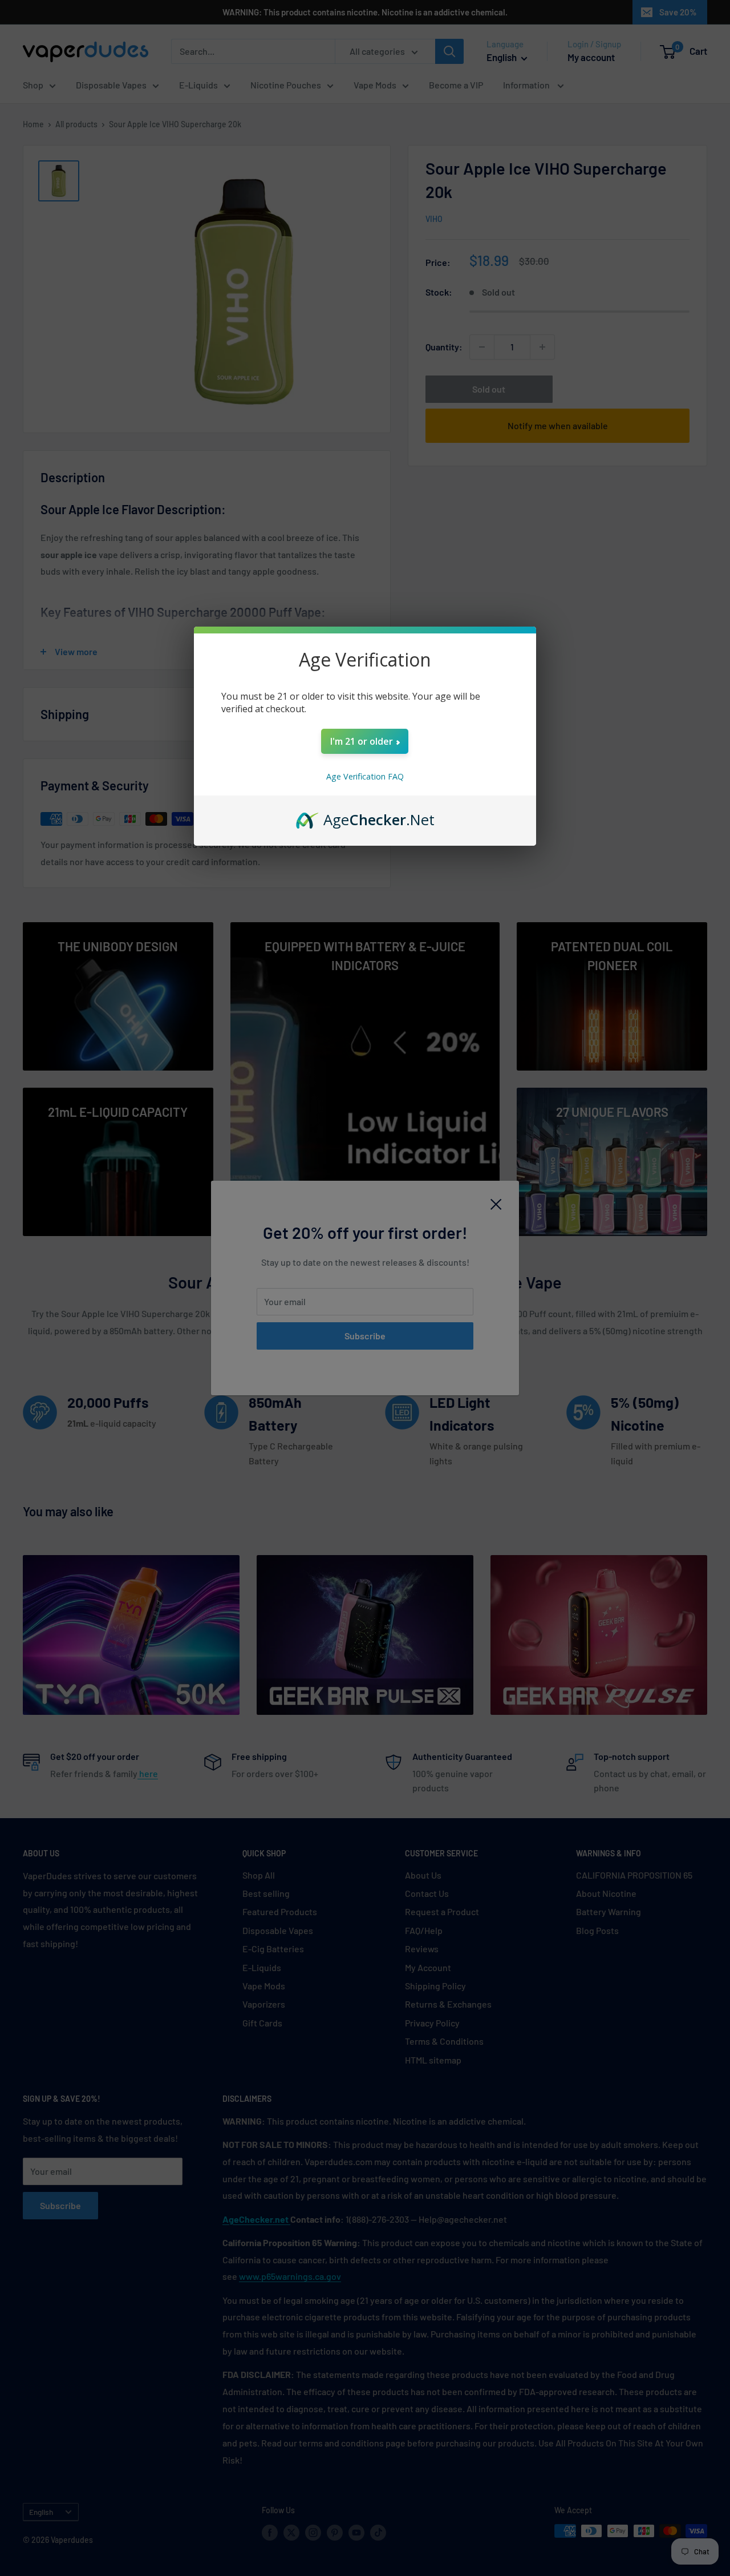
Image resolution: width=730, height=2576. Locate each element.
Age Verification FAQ (365, 776)
